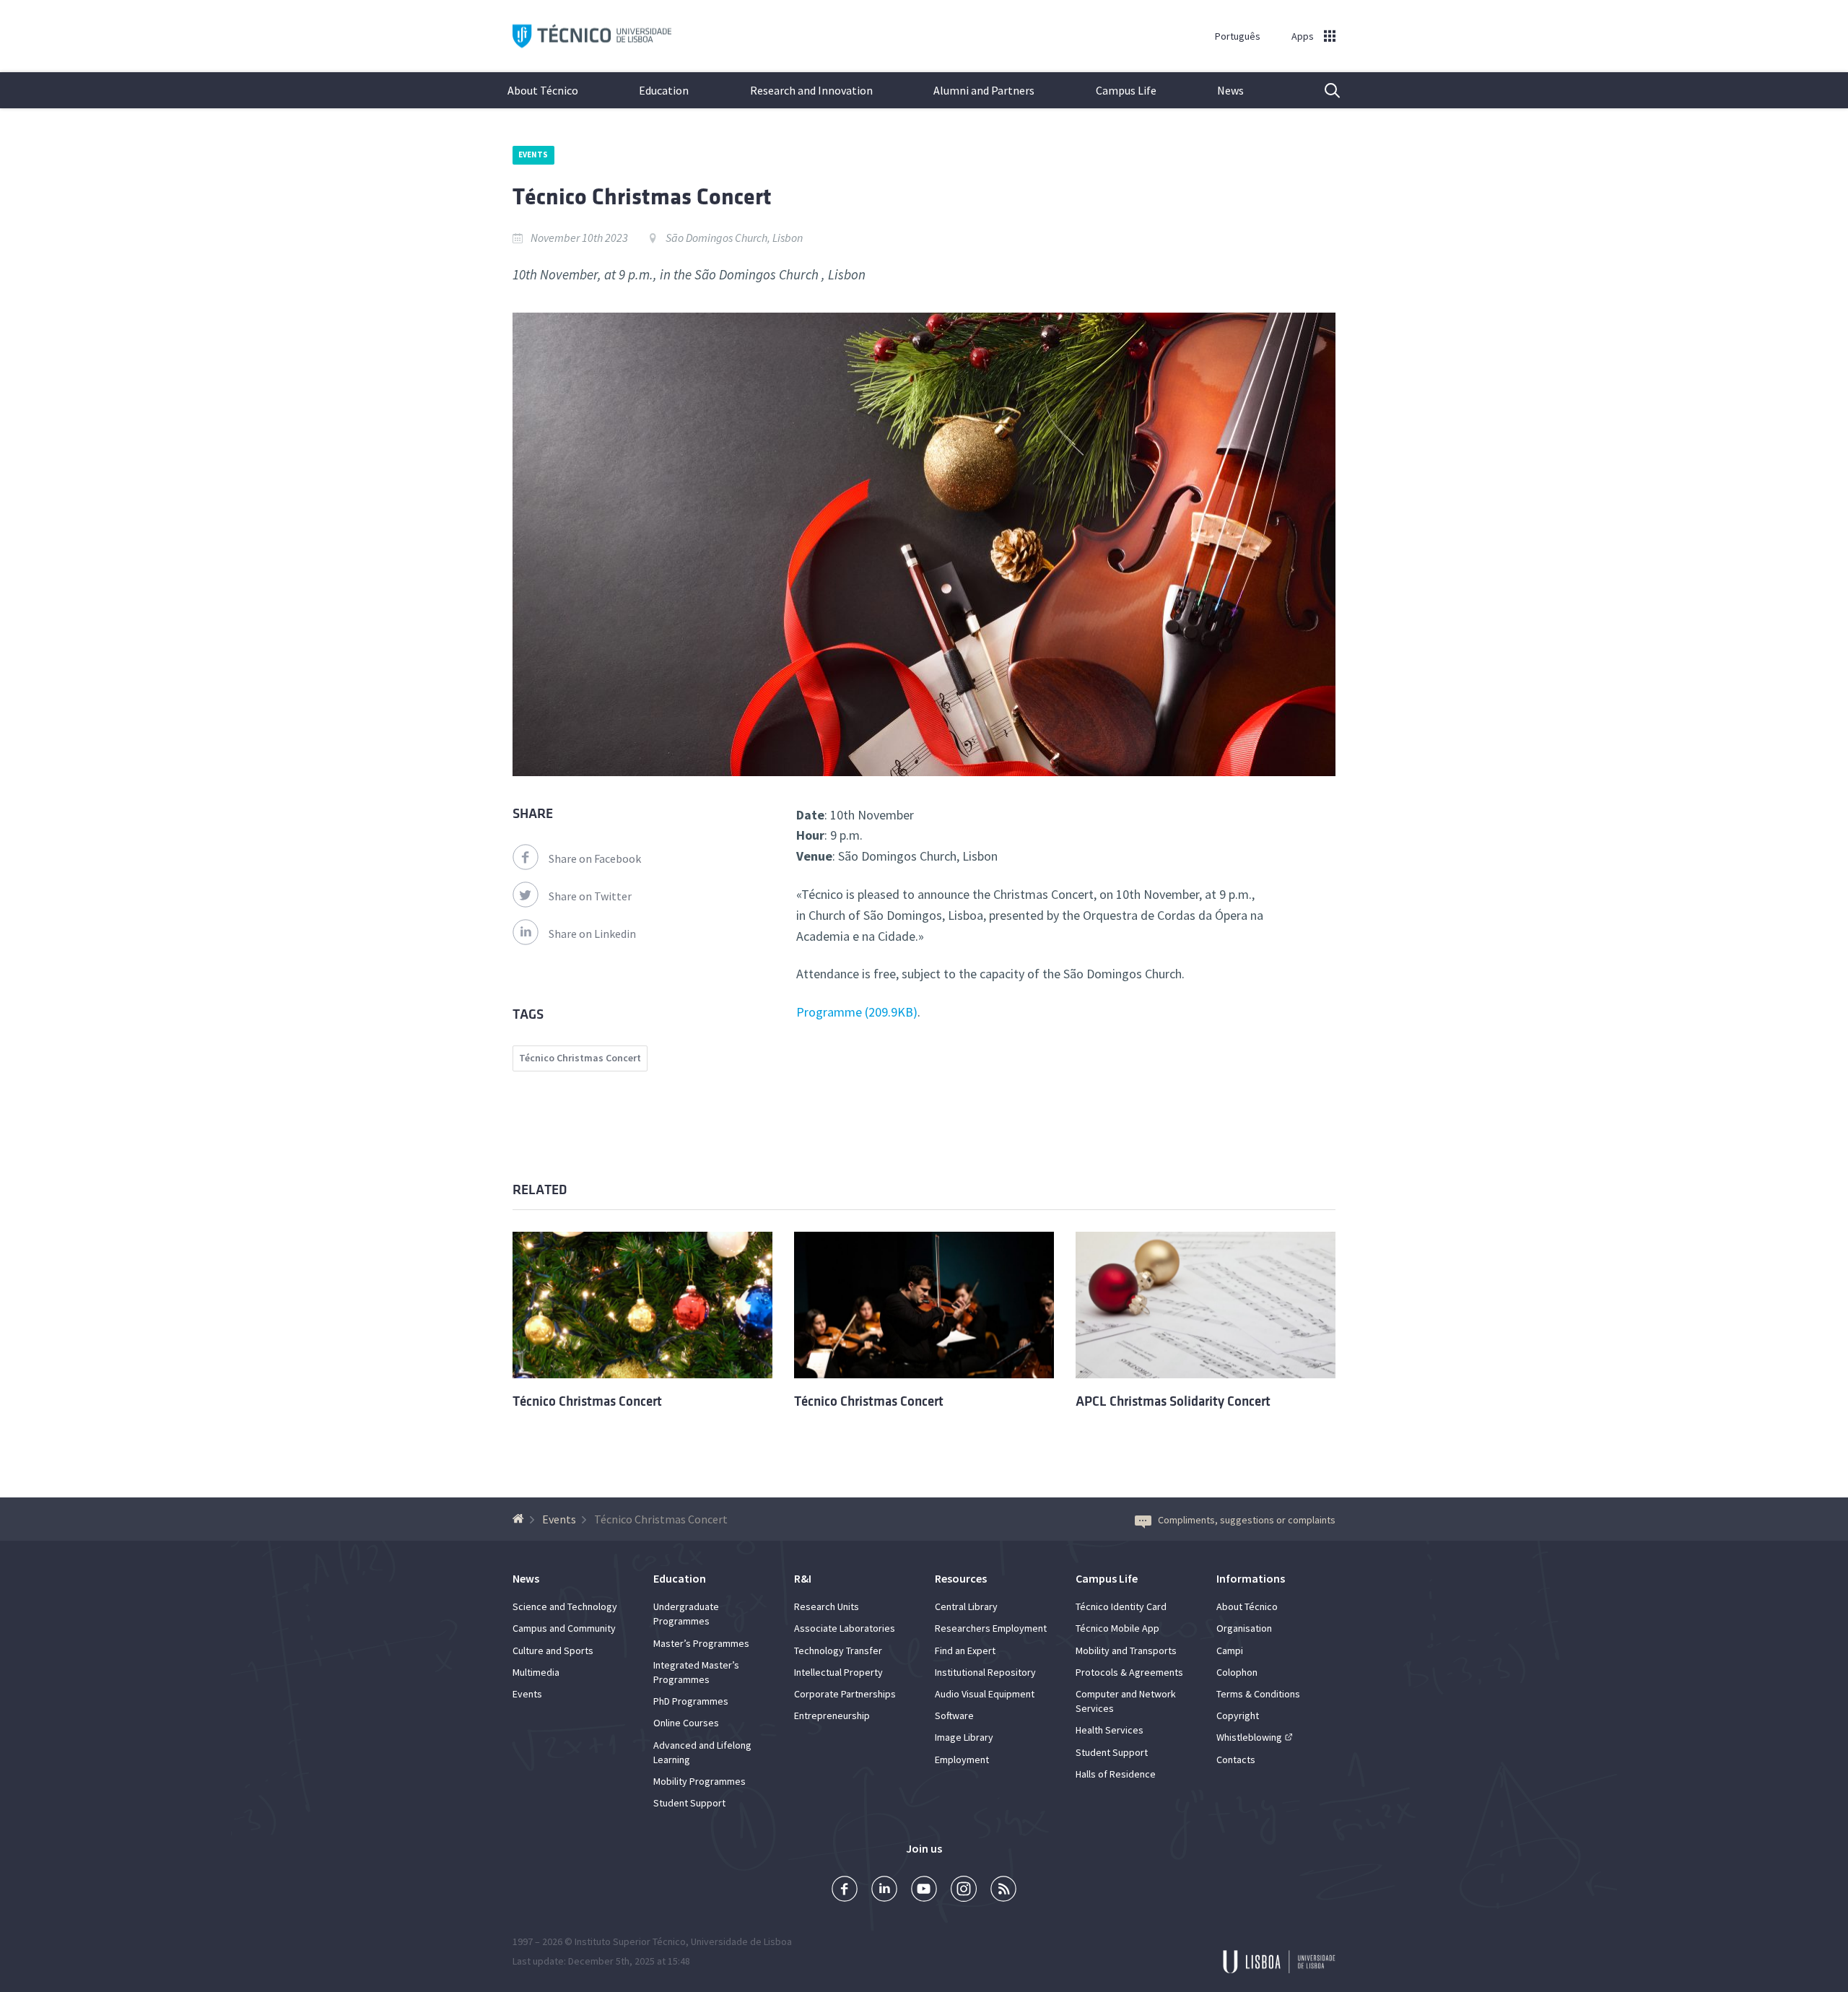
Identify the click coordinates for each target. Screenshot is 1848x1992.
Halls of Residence (1116, 1774)
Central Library (966, 1606)
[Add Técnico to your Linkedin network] (884, 1891)
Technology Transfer (838, 1650)
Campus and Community (564, 1628)
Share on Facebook (595, 858)
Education (664, 90)
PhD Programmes (691, 1701)
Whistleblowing (1249, 1737)
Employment (962, 1760)
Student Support (689, 1803)
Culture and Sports (553, 1650)
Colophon (1237, 1672)
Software (954, 1715)
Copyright (1238, 1715)
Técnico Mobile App (1117, 1628)
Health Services (1110, 1730)
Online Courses (686, 1723)
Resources (961, 1578)
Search (1323, 90)
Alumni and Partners (984, 90)
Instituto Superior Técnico (630, 1941)
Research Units (827, 1606)
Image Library (964, 1737)
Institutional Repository (985, 1672)
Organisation (1244, 1628)
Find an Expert (965, 1650)
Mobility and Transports (1126, 1650)
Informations (1251, 1578)
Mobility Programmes (699, 1781)
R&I (803, 1578)
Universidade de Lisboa (741, 1941)
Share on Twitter (590, 896)
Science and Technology (565, 1606)
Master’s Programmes (701, 1643)
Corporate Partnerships (845, 1694)
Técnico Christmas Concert (580, 1058)
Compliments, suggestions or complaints (1247, 1520)
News (1230, 90)
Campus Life (1126, 90)
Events (533, 155)
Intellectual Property (838, 1672)
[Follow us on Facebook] (845, 1891)
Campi (1230, 1650)
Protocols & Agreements (1129, 1672)
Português (1238, 36)
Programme (855, 1012)
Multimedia (536, 1672)
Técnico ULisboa (592, 36)
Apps (1303, 36)
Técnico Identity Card (1121, 1606)
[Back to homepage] (520, 1519)
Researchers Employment (991, 1628)
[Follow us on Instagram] (964, 1891)
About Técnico (543, 90)
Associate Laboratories (845, 1628)
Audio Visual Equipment (985, 1694)
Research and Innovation (811, 90)
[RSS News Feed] (1003, 1891)
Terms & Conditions (1258, 1694)
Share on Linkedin (592, 934)
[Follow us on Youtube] (924, 1891)
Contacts (1236, 1760)
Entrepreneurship (832, 1715)
